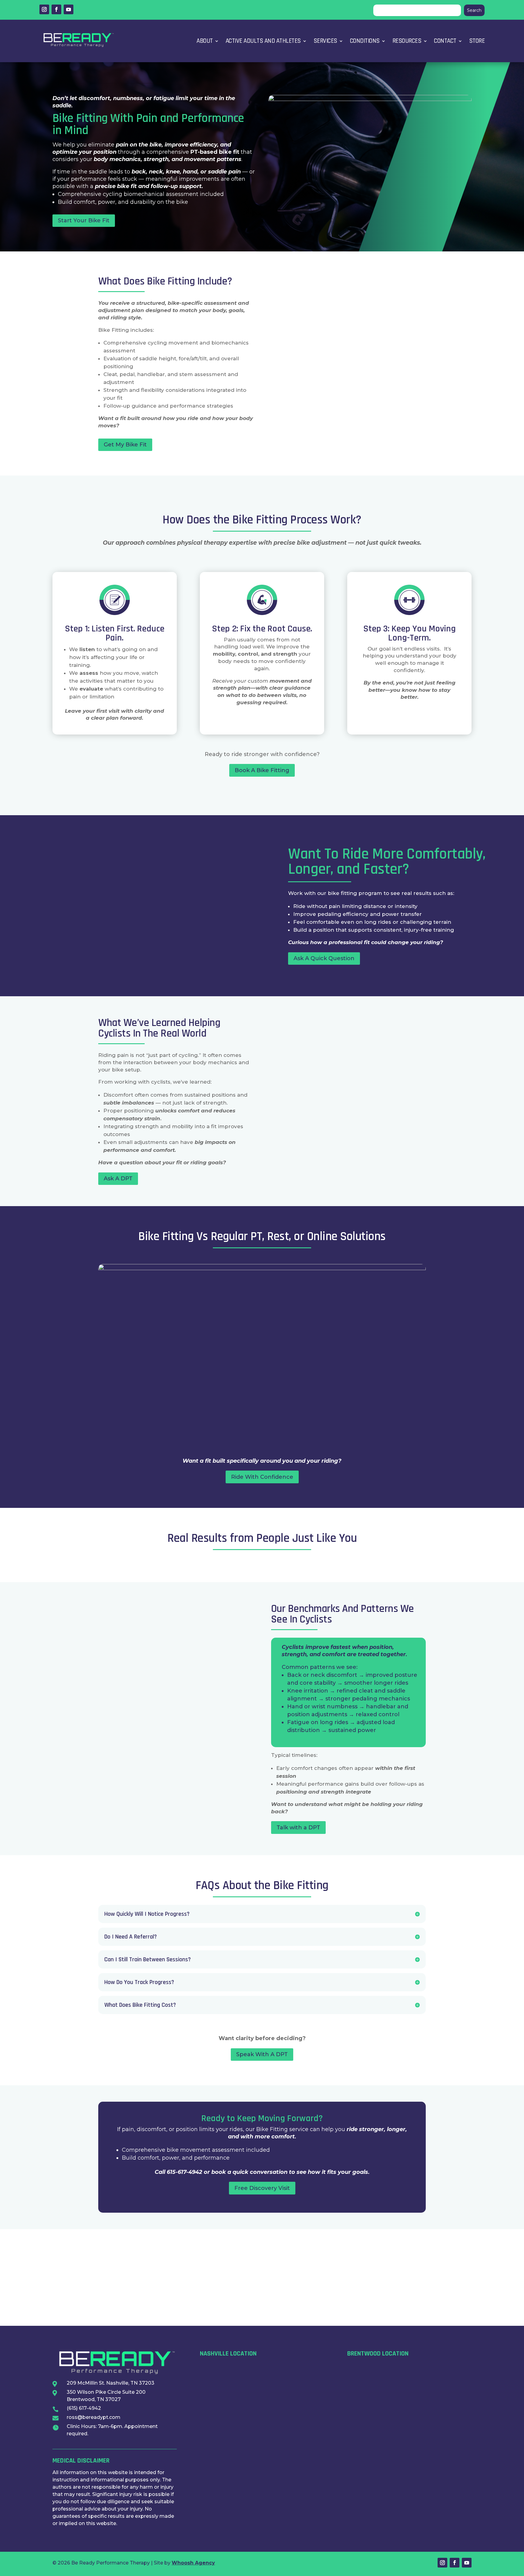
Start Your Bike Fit (84, 220)
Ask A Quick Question (324, 958)
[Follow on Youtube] (69, 9)
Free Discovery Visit (262, 2188)
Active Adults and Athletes (263, 41)
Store (477, 41)
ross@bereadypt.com (94, 2417)
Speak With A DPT (262, 2054)
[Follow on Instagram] (44, 9)
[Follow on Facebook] (56, 9)
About (205, 41)
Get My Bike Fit (125, 445)
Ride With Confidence (262, 1477)
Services (325, 41)
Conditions (365, 41)
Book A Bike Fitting (262, 770)
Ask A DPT (118, 1179)
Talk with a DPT (298, 1828)
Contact (445, 41)
